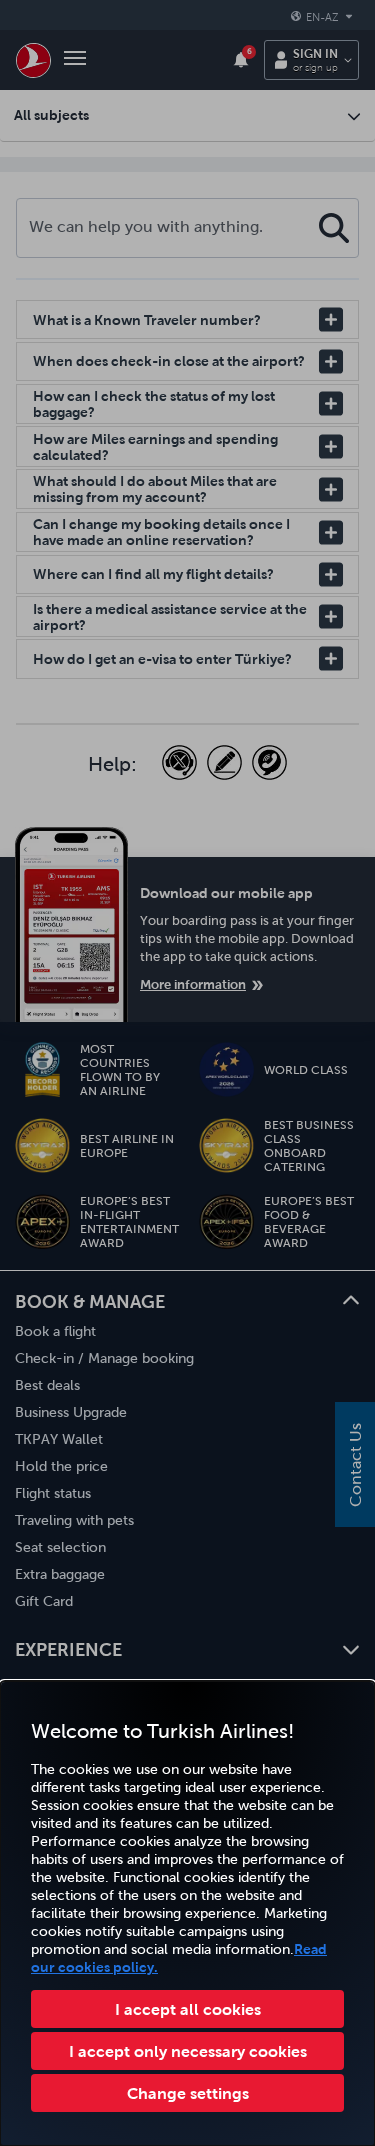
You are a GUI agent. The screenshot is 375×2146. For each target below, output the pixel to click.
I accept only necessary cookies (188, 2051)
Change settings (188, 2093)
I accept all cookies (188, 2009)
